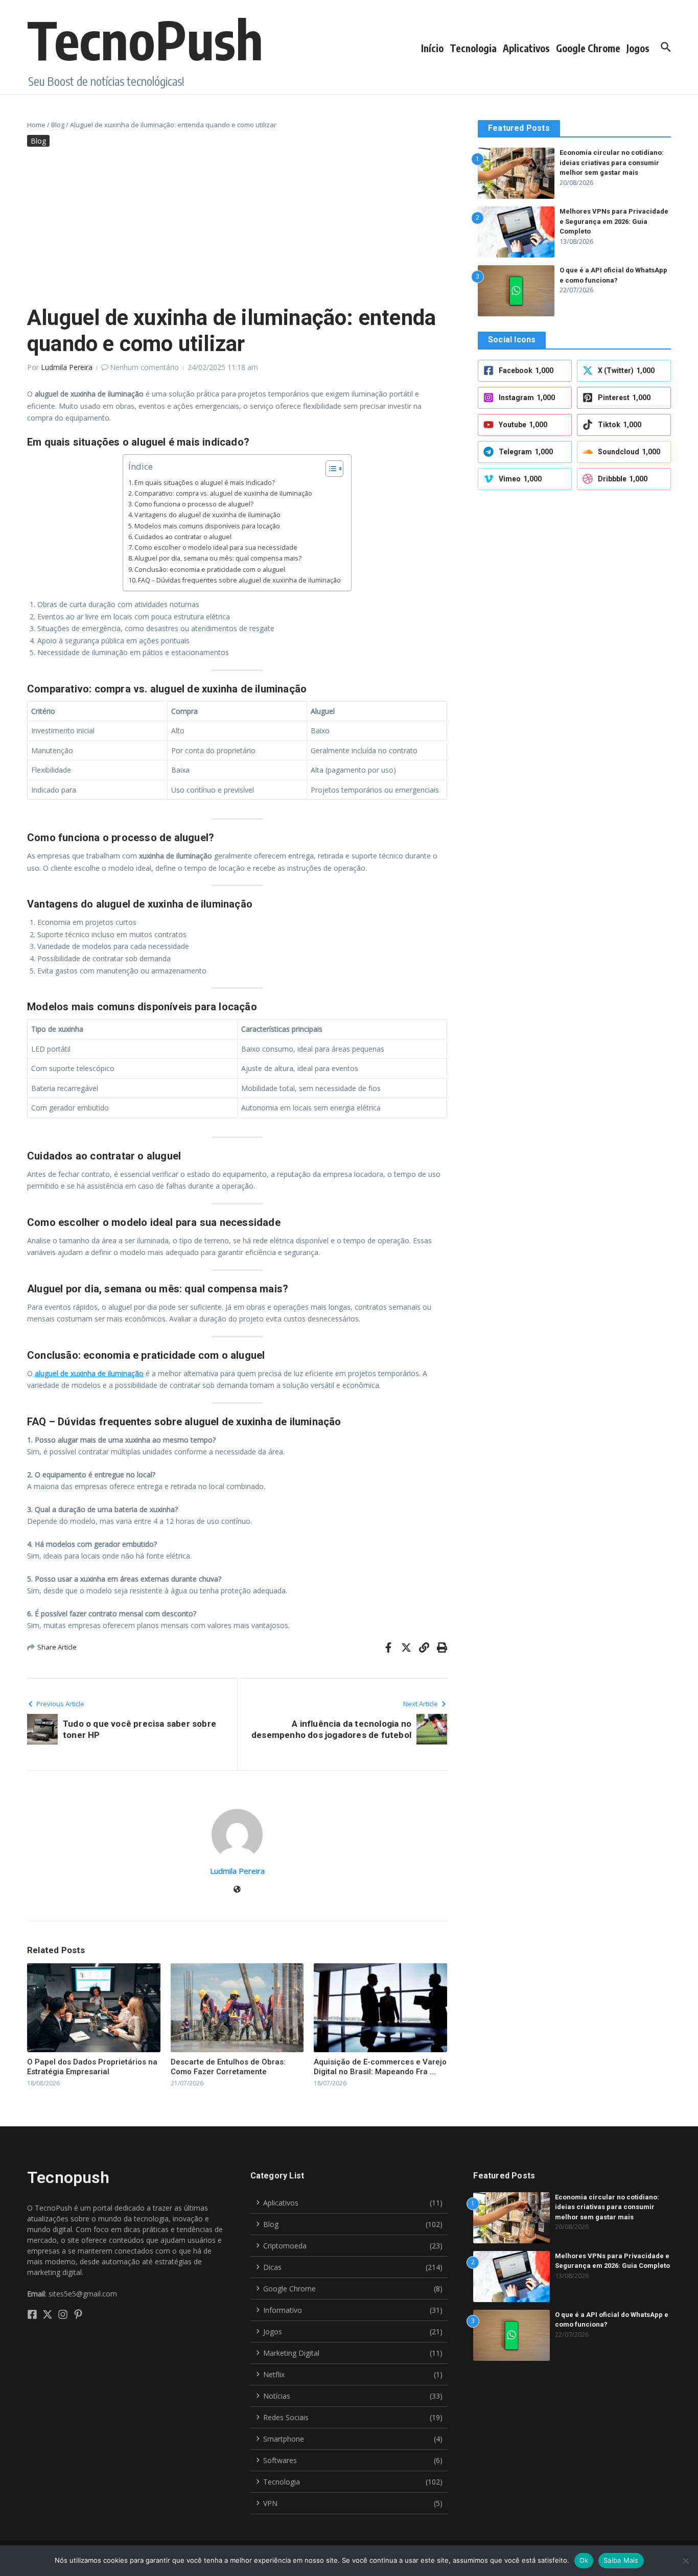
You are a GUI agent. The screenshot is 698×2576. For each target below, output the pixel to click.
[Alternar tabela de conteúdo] (329, 469)
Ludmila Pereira (67, 367)
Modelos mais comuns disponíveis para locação (207, 526)
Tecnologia (473, 48)
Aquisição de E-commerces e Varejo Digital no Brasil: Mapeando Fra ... (380, 2067)
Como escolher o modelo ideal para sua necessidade (216, 548)
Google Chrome (588, 48)
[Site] (237, 1890)
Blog (58, 125)
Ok (584, 2560)
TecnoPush (145, 39)
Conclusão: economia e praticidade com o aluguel (210, 570)
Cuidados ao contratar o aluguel (183, 537)
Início (432, 48)
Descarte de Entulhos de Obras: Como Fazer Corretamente (228, 2067)
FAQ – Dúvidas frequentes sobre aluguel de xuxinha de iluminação (239, 580)
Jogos (638, 48)
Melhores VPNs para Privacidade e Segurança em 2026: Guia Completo (614, 221)
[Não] (685, 2561)
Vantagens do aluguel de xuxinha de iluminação (207, 515)
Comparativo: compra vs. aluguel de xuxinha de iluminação (223, 493)
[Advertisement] (237, 228)
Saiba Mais (621, 2560)
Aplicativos (526, 48)
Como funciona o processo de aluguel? (194, 504)
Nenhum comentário (144, 367)
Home (36, 125)
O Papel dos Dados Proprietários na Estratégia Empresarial (92, 2067)
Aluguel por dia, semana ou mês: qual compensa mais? (218, 558)
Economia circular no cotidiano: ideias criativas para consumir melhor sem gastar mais (612, 163)
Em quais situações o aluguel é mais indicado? (205, 483)
